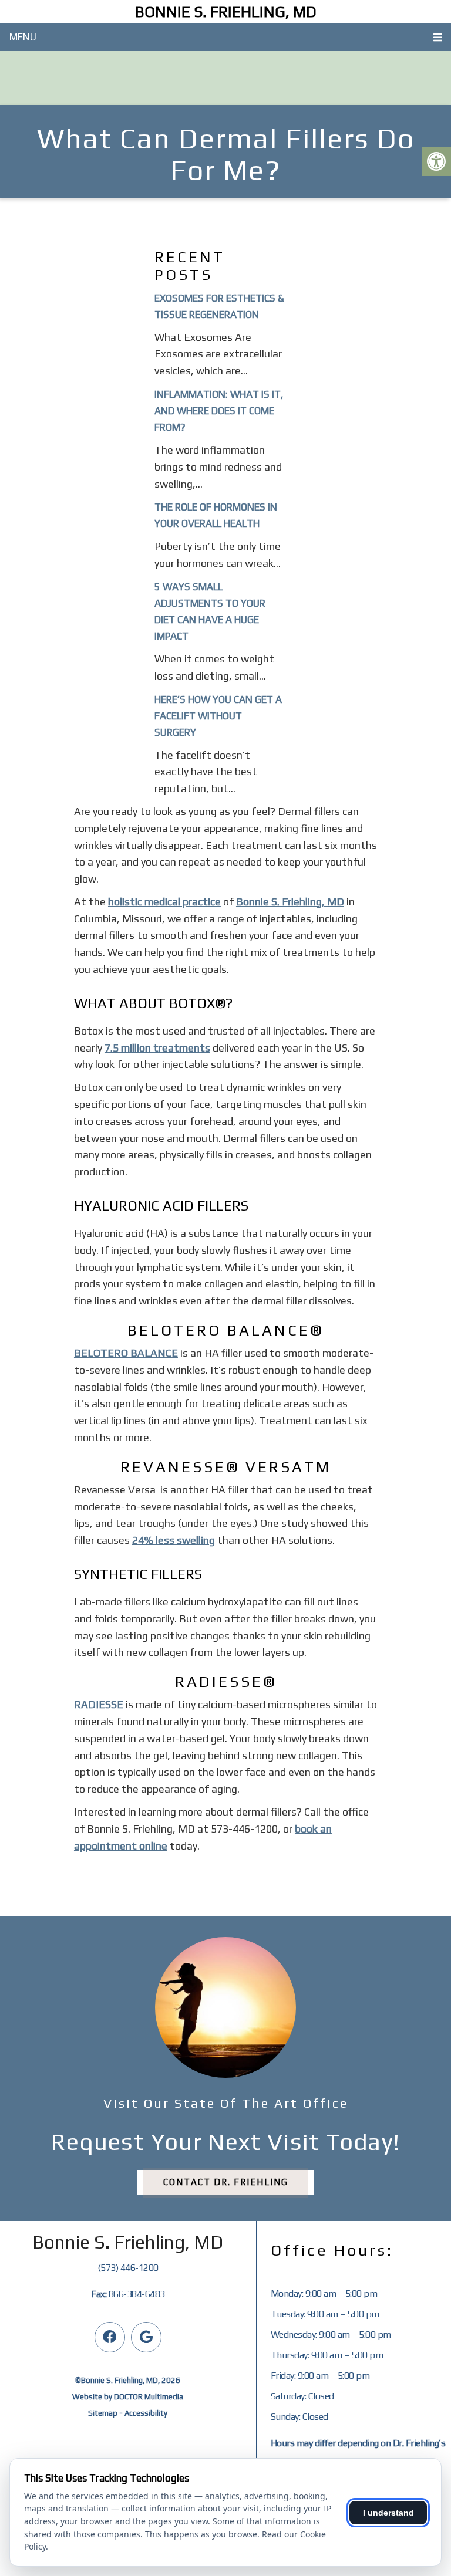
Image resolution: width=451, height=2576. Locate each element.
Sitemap (103, 2413)
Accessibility (146, 2413)
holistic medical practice (164, 902)
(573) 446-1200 (128, 2268)
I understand (388, 2513)
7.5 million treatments (157, 1048)
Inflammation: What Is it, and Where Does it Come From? (219, 411)
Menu (23, 37)
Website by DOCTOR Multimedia (128, 2397)
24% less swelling (174, 1540)
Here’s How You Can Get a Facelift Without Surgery (218, 716)
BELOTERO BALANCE (126, 1353)
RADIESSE (99, 1704)
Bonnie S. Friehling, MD (226, 12)
